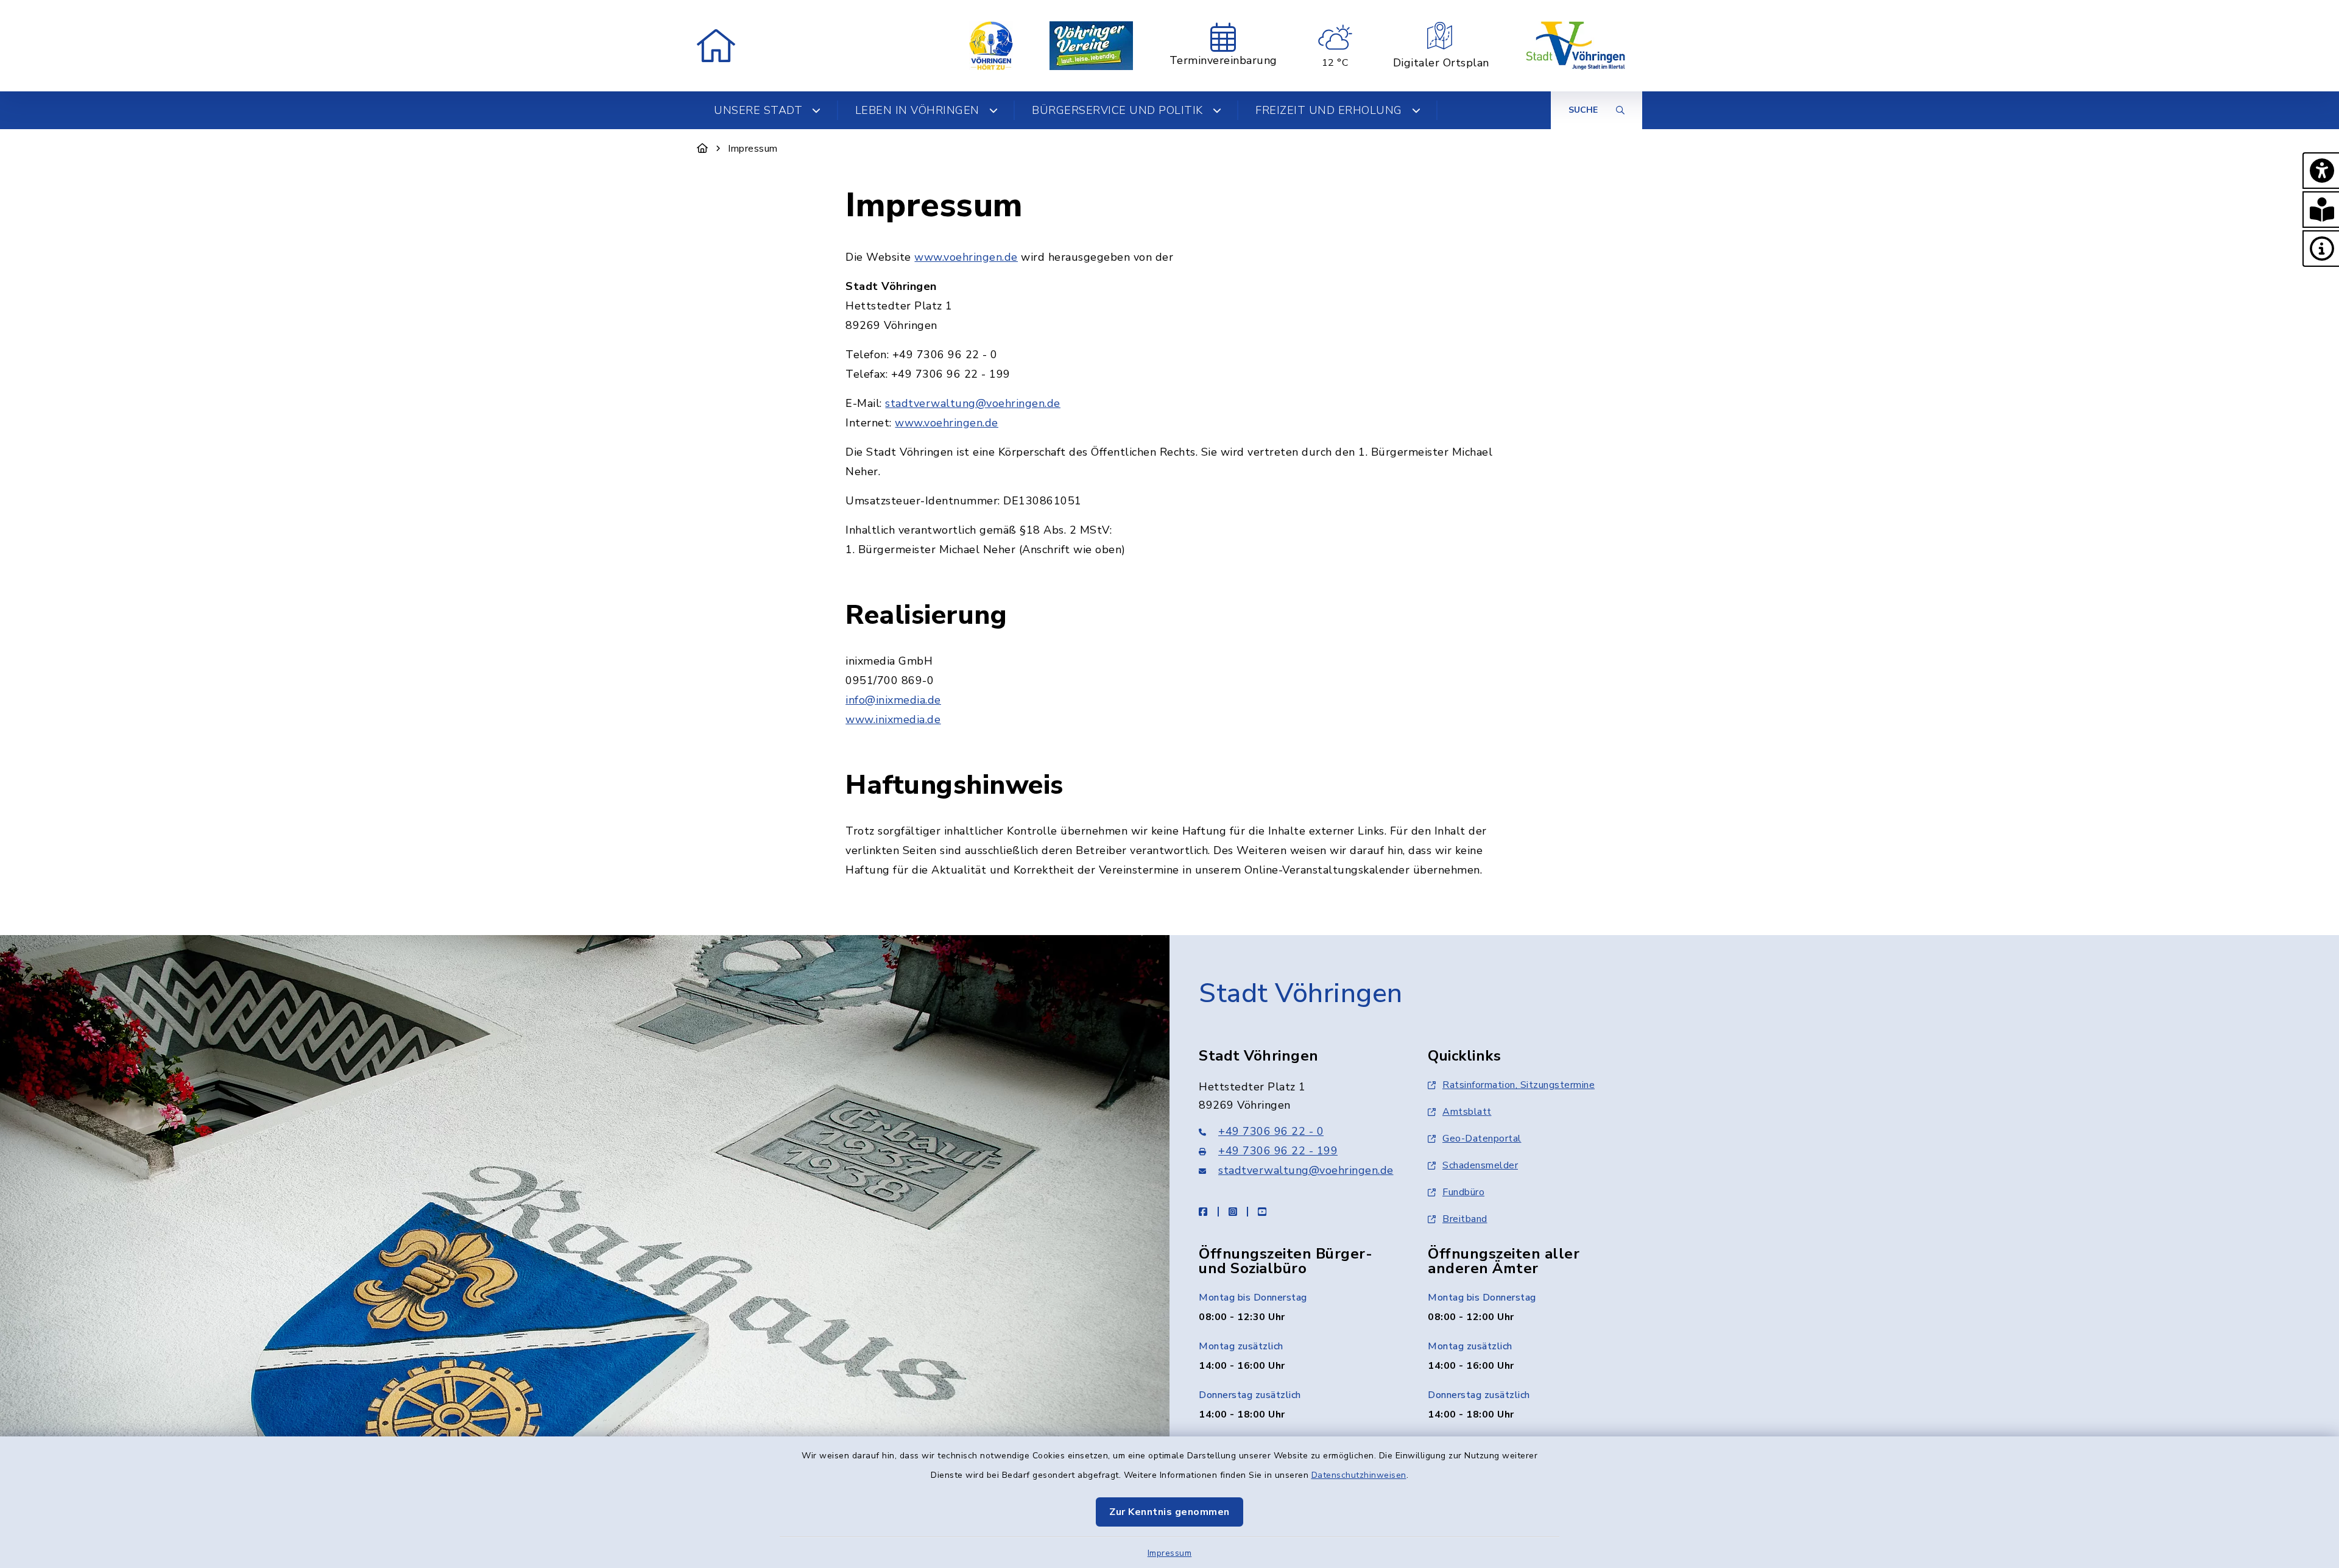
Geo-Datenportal (1482, 1139)
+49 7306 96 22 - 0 (1271, 1131)
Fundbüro (1463, 1192)
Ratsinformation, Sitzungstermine (1519, 1085)
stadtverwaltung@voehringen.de (973, 403)
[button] (2321, 171)
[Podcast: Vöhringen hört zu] (991, 46)
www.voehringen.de (966, 257)
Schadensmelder (1480, 1165)
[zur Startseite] (716, 46)
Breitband (1465, 1219)
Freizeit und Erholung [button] (1329, 110)
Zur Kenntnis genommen (1169, 1512)
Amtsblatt (1467, 1112)
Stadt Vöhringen (1301, 994)
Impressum (1170, 1553)
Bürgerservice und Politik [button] (1117, 110)
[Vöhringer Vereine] (1091, 46)
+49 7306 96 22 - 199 (1278, 1151)
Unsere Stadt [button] (758, 110)
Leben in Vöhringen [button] (917, 110)
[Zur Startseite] (703, 149)
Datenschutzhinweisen (1359, 1475)
